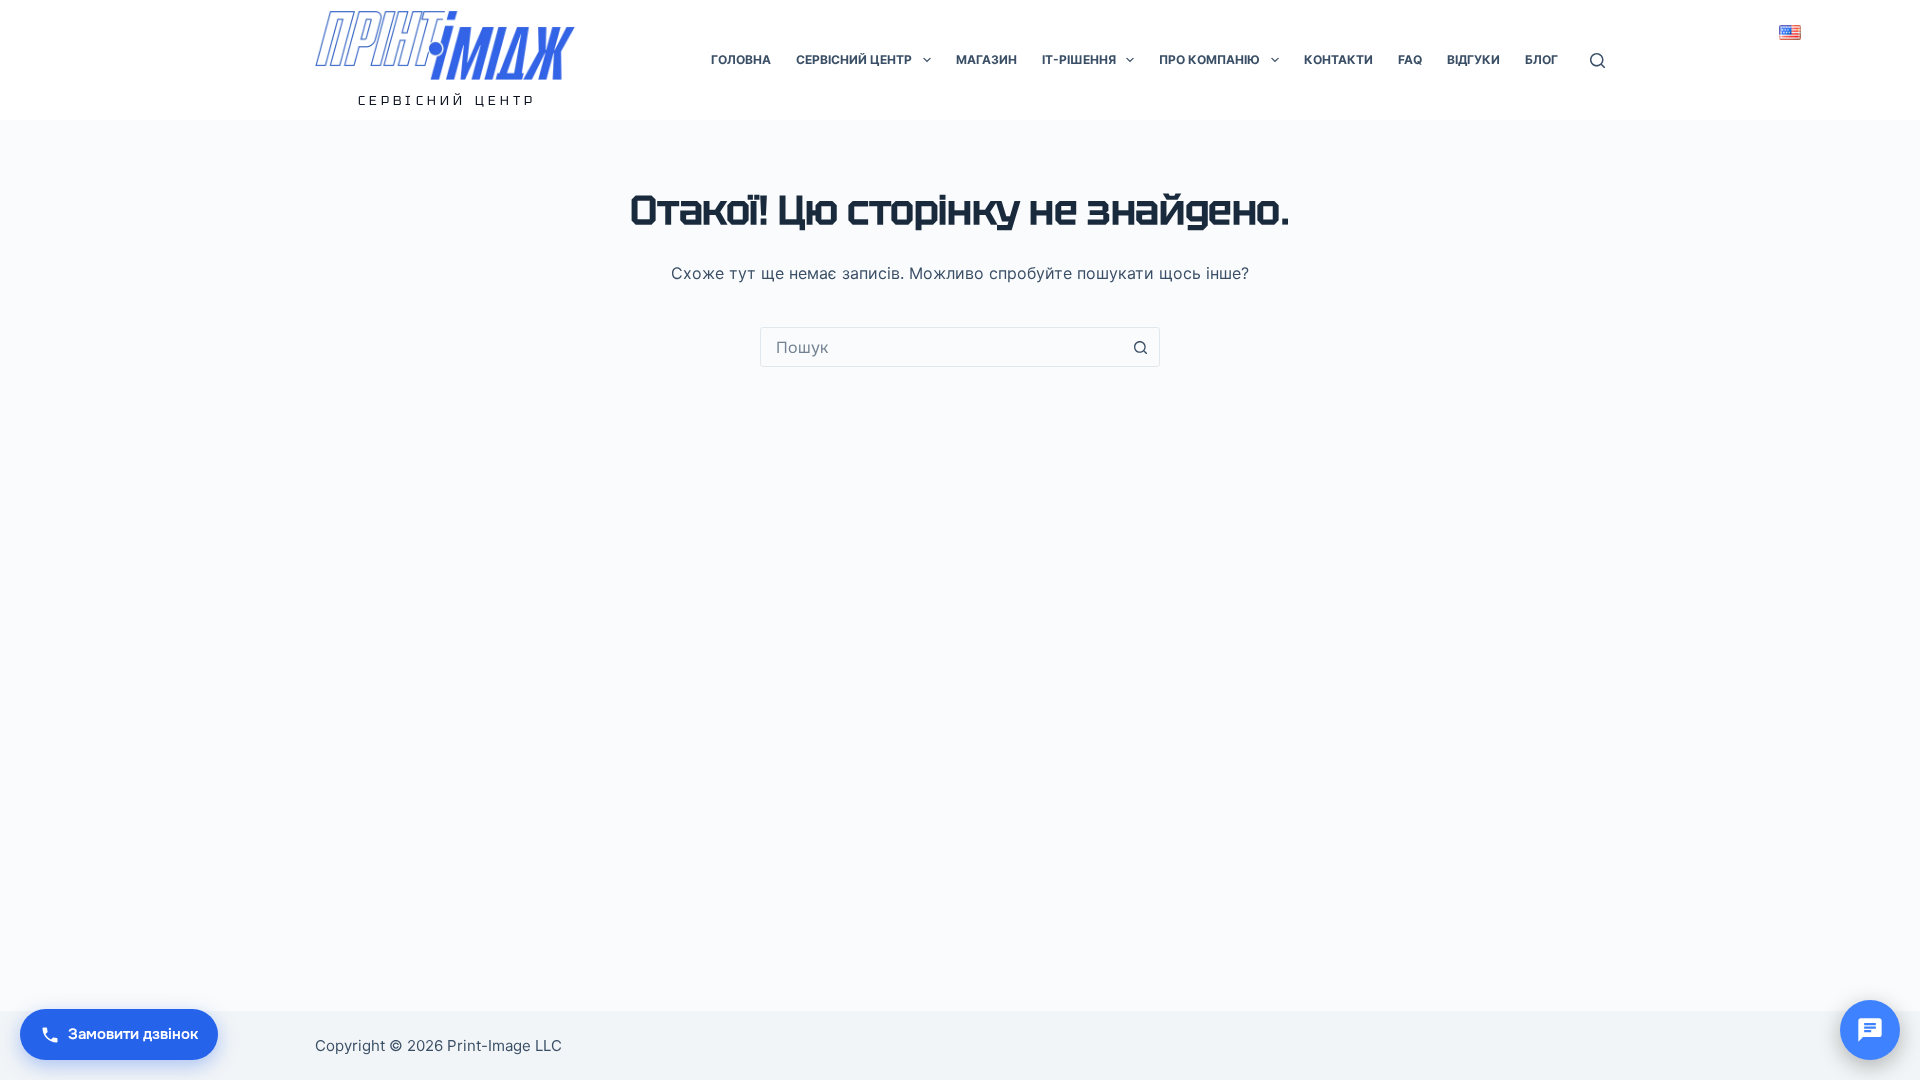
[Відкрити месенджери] (1870, 1030)
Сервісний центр (854, 59)
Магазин (986, 59)
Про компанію (1209, 59)
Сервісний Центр (447, 101)
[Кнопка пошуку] (1140, 347)
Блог (1541, 59)
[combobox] (941, 347)
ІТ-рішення (1079, 59)
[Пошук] (1597, 60)
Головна (741, 59)
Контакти (1338, 59)
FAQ (1410, 59)
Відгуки (1473, 59)
